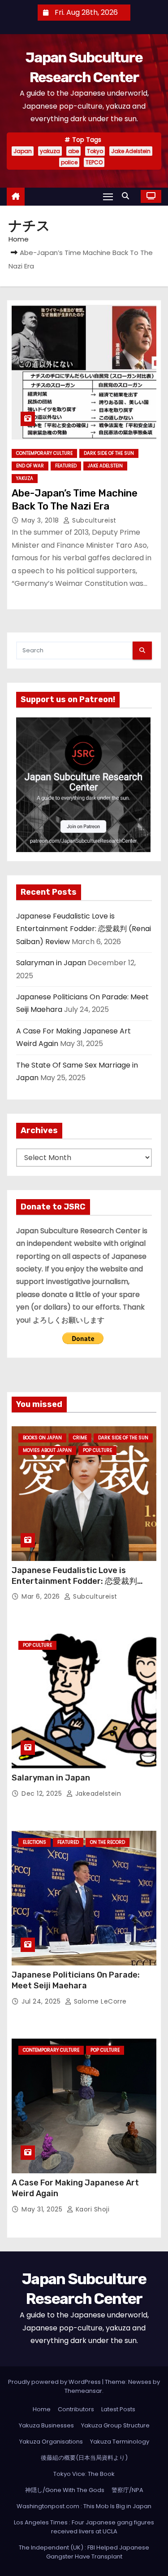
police (69, 162)
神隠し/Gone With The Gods (65, 2490)
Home (19, 239)
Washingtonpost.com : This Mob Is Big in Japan (84, 2506)
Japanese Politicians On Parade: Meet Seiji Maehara (76, 1980)
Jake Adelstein (131, 151)
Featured (66, 466)
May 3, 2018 (41, 520)
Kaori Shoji (91, 2209)
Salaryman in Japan (51, 963)
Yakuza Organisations (51, 2442)
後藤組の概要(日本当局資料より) (84, 2458)
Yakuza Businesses (46, 2425)
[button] (128, 196)
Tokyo (95, 151)
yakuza (50, 151)
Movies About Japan (47, 1450)
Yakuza (25, 478)
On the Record (108, 1842)
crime (80, 1438)
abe (73, 151)
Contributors (76, 2409)
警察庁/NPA (127, 2490)
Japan (23, 151)
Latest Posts (118, 2409)
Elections (34, 1842)
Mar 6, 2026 (42, 1596)
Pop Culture (97, 1450)
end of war (30, 466)
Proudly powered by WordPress (55, 2382)
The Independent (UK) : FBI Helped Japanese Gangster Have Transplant (84, 2552)
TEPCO (94, 162)
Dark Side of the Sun (109, 453)
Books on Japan (42, 1438)
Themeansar (83, 2391)
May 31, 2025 (43, 2209)
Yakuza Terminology (120, 2442)
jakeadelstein (97, 1794)
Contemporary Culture (44, 453)
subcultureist (93, 520)
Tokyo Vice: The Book (84, 2474)
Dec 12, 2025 (43, 1794)
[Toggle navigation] (108, 196)
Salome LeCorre (99, 2001)
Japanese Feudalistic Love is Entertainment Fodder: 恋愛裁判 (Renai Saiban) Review (84, 929)
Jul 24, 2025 (42, 2001)
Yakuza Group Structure (115, 2425)
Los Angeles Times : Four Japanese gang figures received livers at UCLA (84, 2527)
